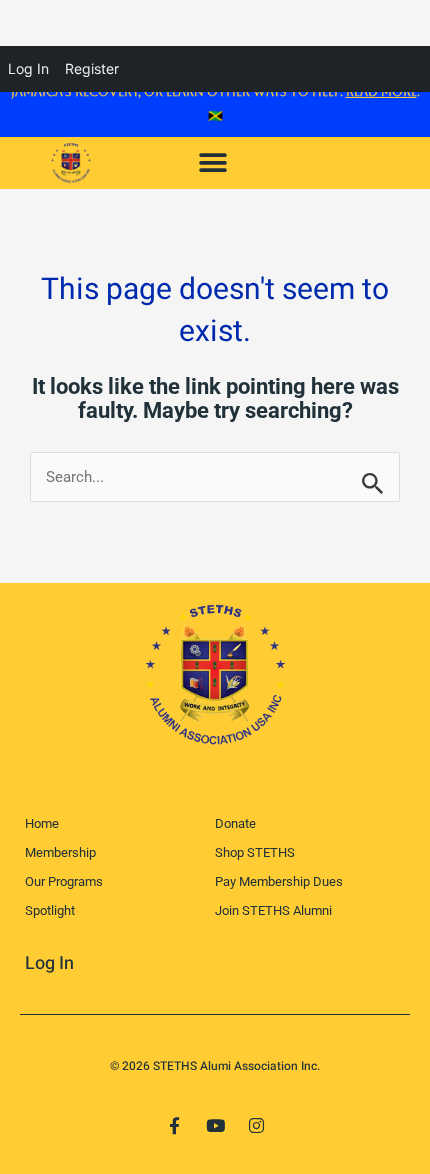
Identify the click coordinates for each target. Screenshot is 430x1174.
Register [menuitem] (92, 68)
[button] (212, 163)
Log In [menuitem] (28, 68)
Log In (49, 963)
